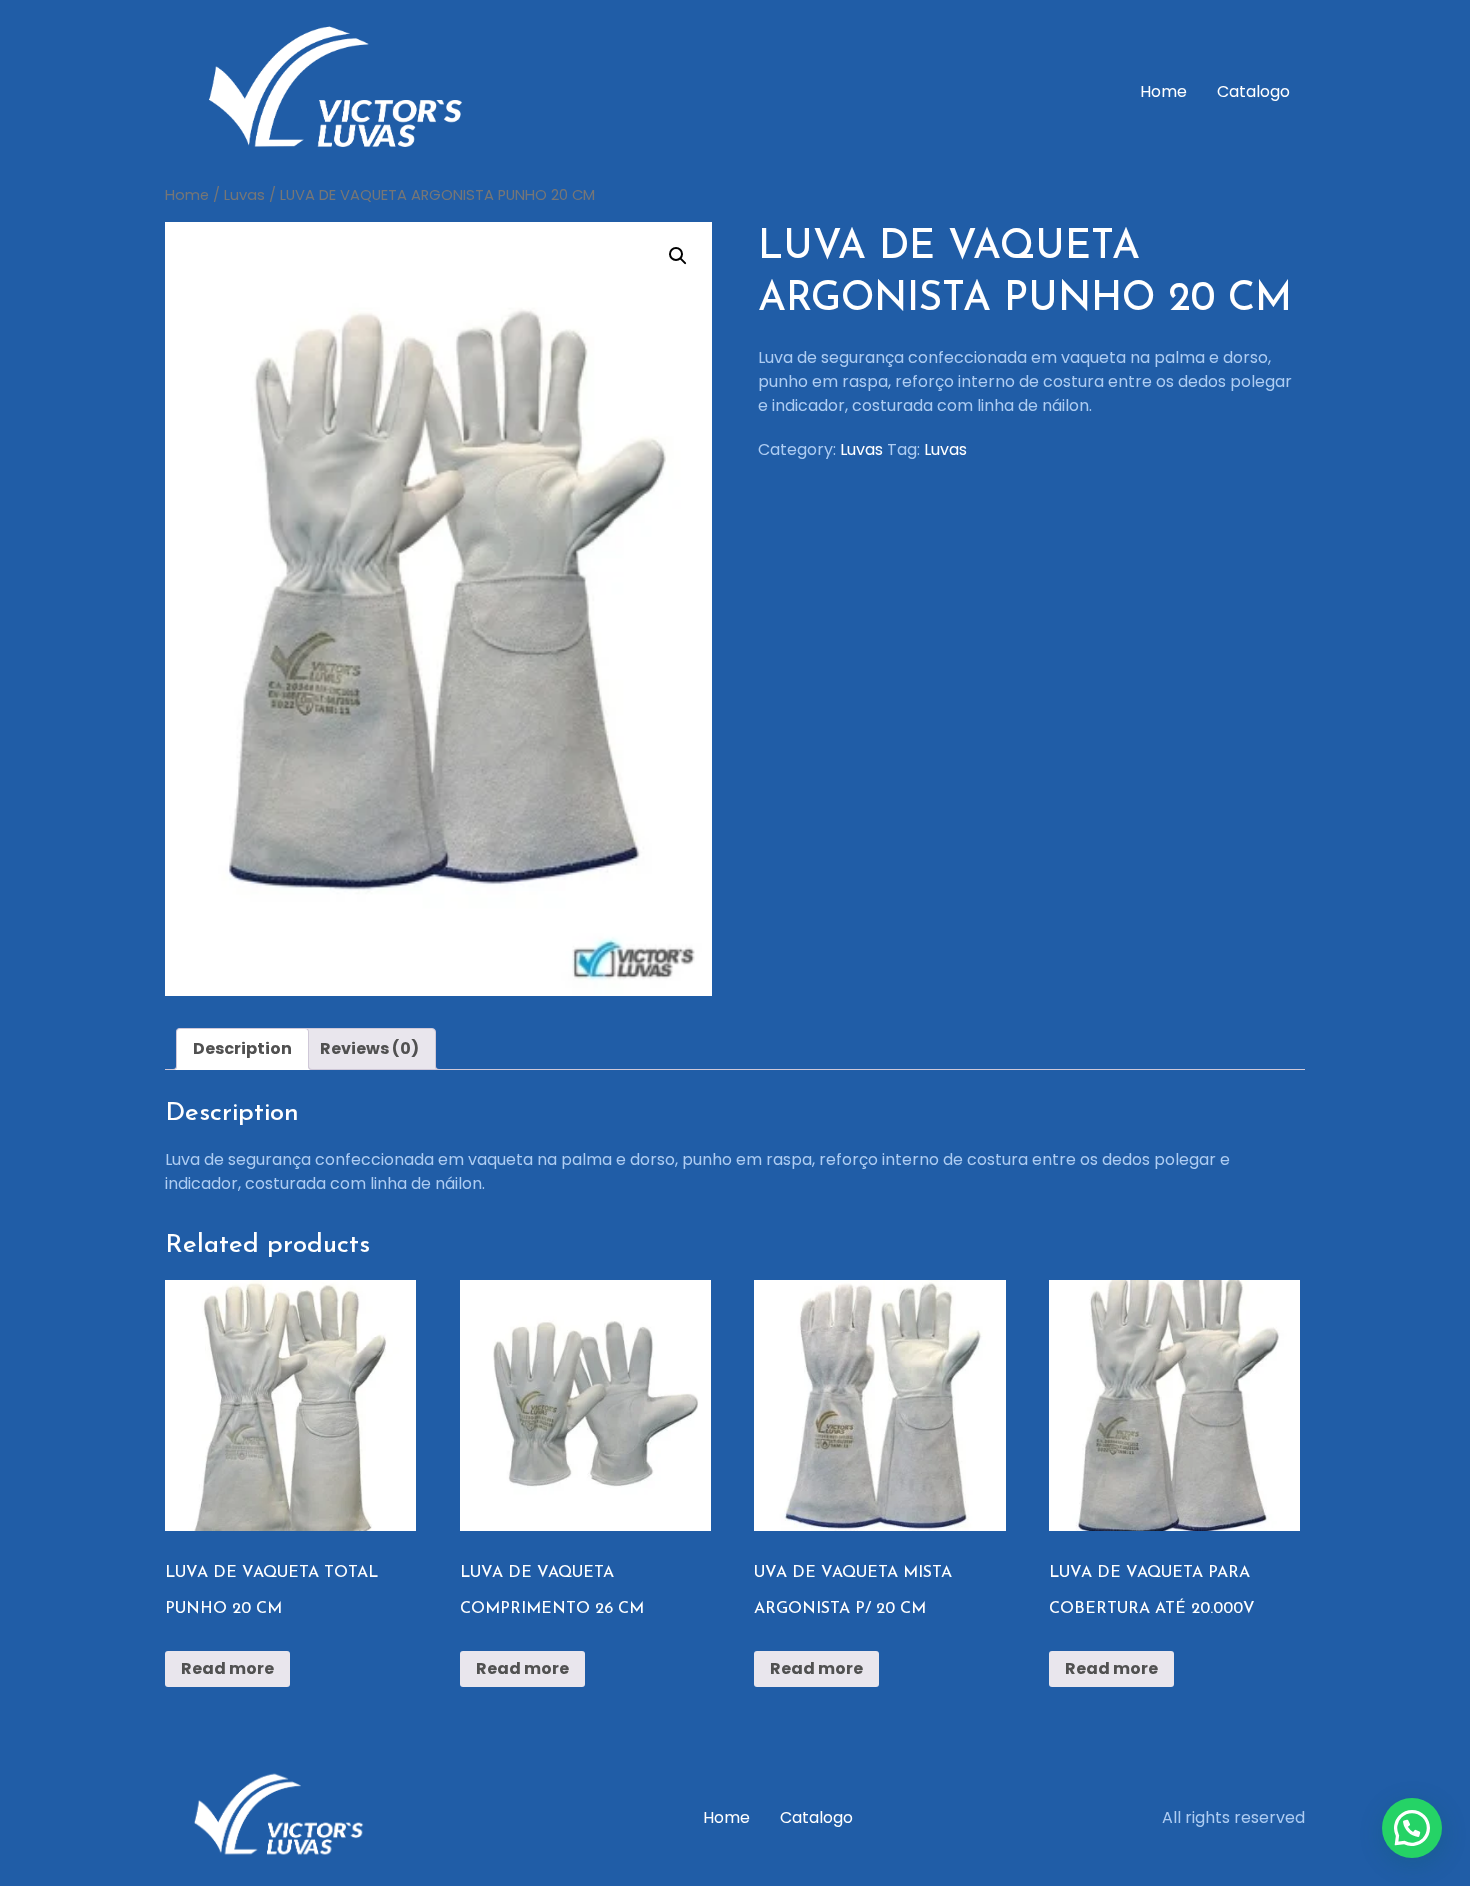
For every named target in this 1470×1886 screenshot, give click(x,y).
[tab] (242, 1049)
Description (242, 1048)
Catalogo (1253, 91)
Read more (227, 1668)
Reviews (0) (369, 1048)
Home (1163, 91)
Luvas (244, 195)
